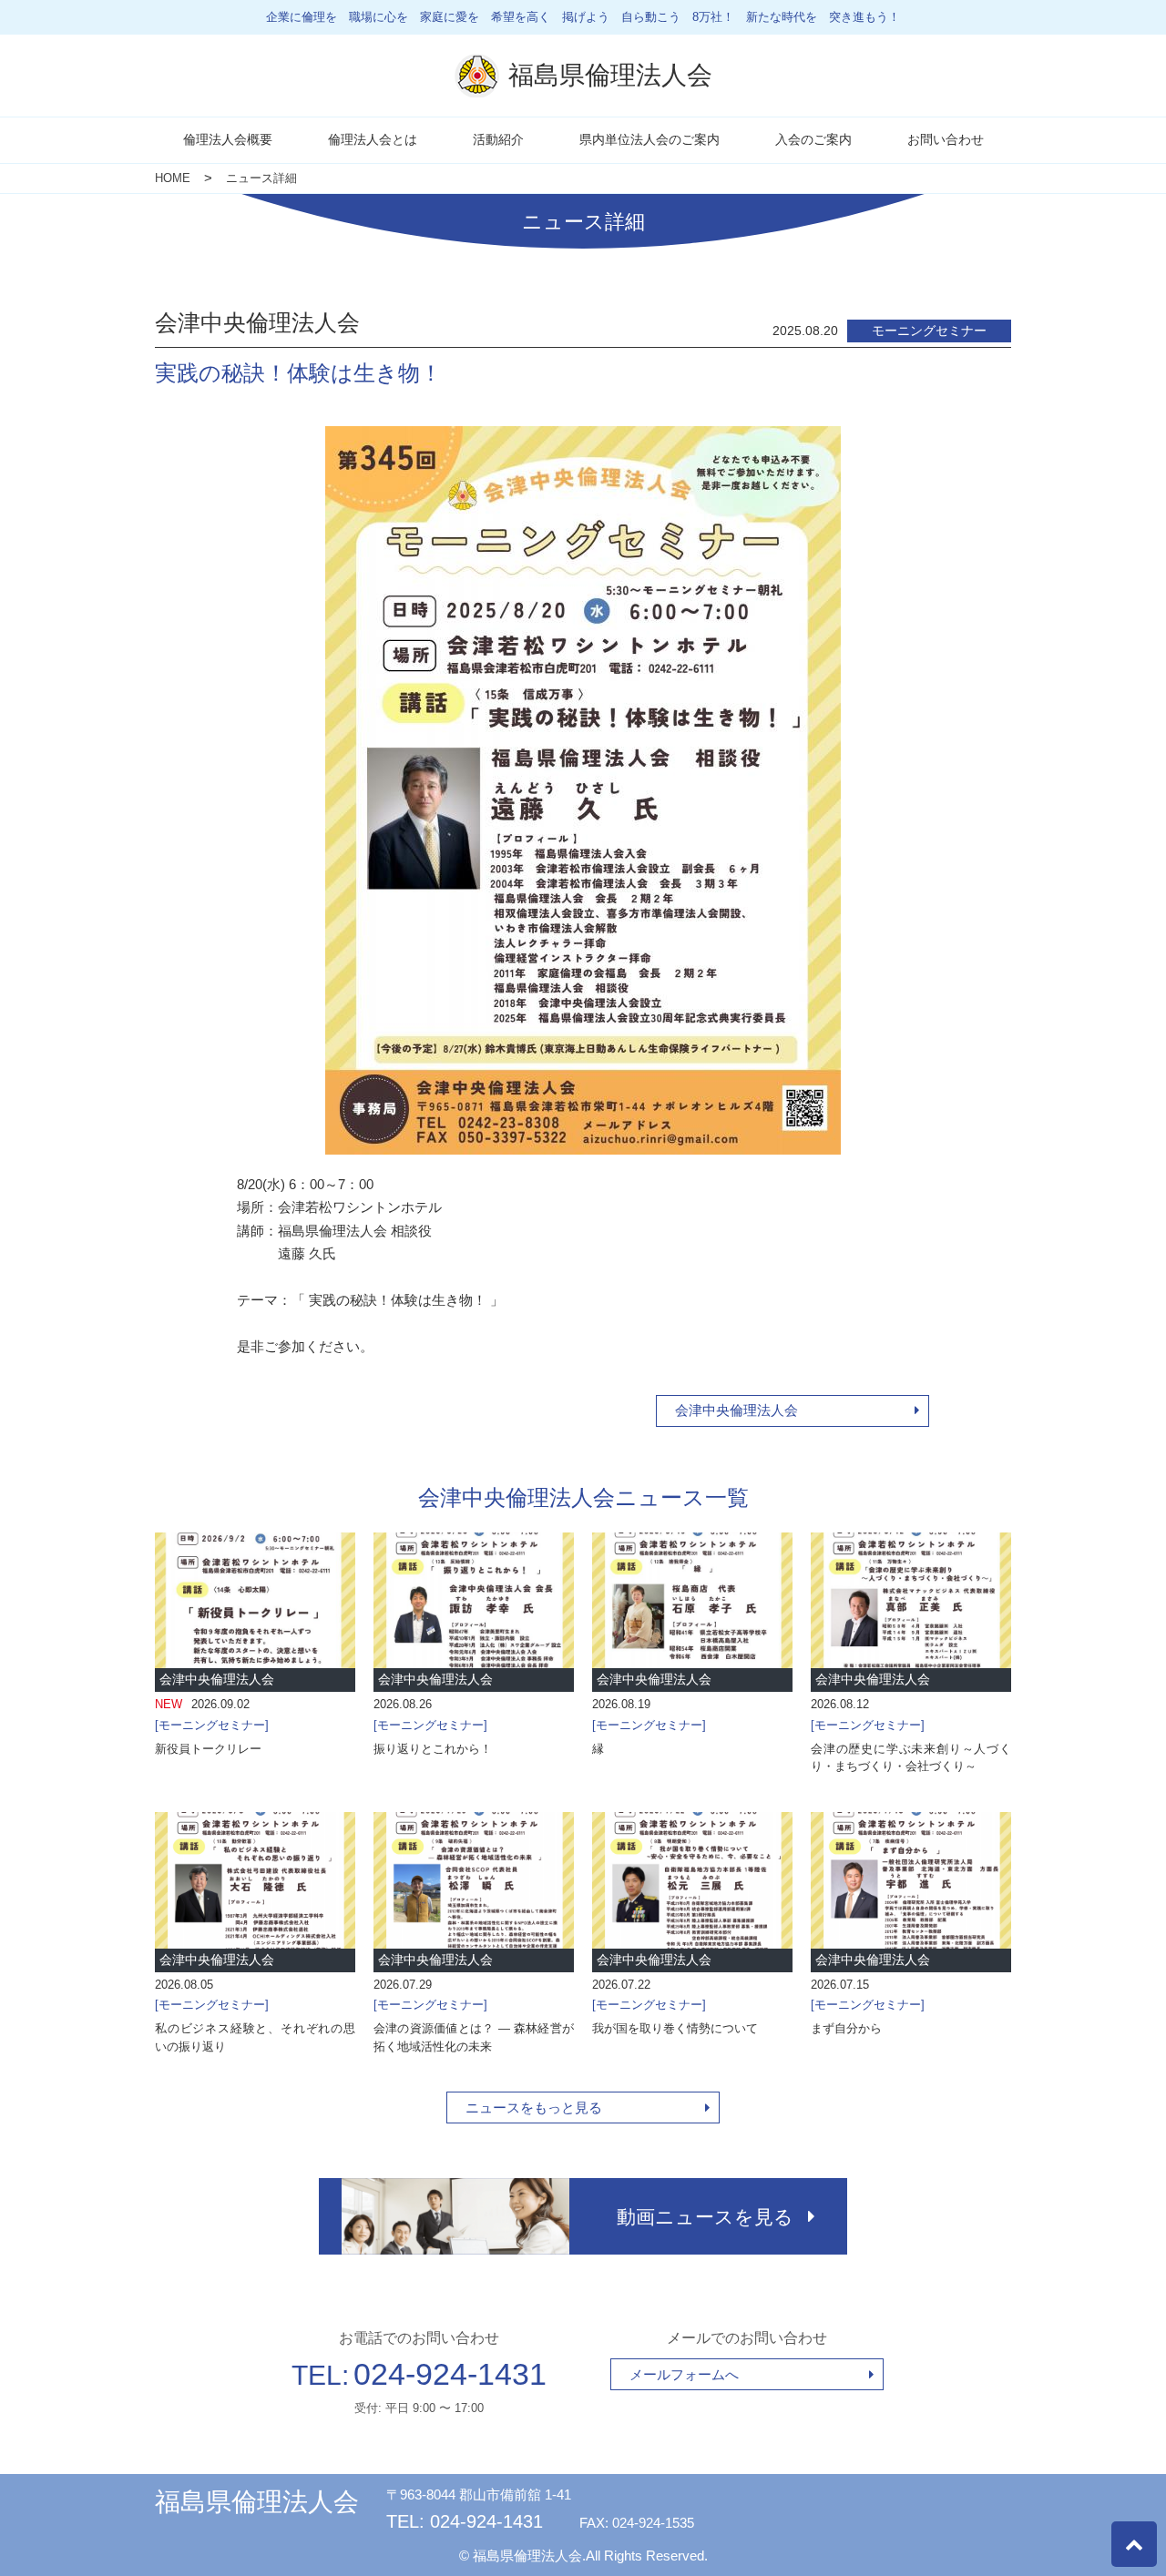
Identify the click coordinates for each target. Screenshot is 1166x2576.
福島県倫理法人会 (257, 2502)
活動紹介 (498, 139)
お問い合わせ (946, 139)
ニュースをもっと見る (534, 2108)
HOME (173, 178)
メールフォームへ (684, 2374)
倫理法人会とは (373, 139)
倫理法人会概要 (228, 139)
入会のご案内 (813, 139)
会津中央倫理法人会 (736, 1410)
